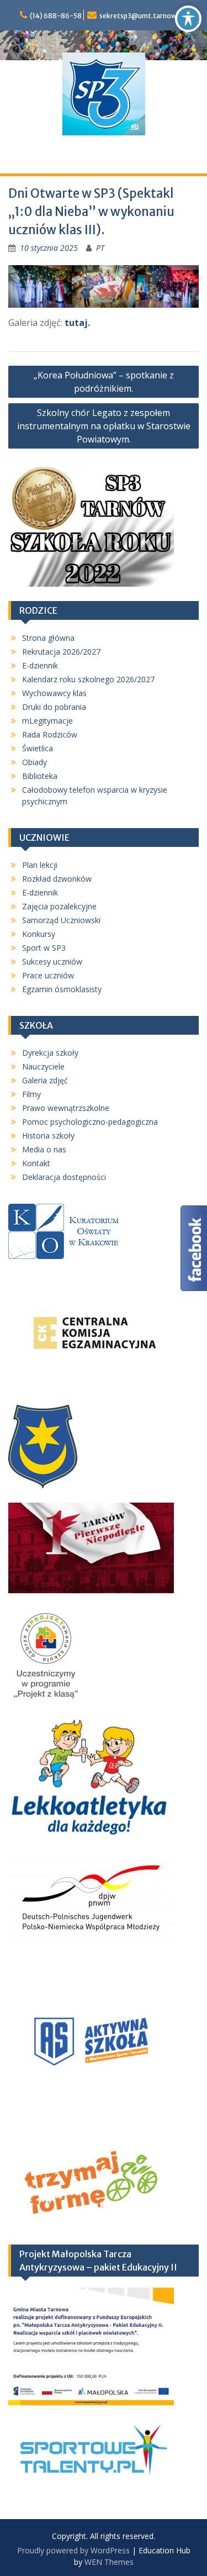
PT (100, 248)
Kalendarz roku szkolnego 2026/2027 (88, 679)
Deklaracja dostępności (64, 1177)
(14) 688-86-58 (56, 16)
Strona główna (48, 638)
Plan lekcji (40, 865)
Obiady (34, 762)
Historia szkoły (48, 1136)
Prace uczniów (48, 975)
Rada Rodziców (50, 734)
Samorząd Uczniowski (61, 920)
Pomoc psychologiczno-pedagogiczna (90, 1122)
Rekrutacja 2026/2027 (61, 652)
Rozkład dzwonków (57, 879)
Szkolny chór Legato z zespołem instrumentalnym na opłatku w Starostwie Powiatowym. (104, 426)
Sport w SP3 (44, 948)
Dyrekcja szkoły (50, 1053)
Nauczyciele (43, 1066)
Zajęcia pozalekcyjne (59, 906)
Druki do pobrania (54, 707)
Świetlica (38, 748)
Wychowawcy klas (54, 693)
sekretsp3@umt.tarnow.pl (142, 16)
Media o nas (44, 1149)
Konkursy (39, 934)
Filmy (31, 1094)
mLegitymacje (47, 721)
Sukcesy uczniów (52, 962)
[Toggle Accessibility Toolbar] (188, 19)
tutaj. (77, 323)
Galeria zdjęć (45, 1080)
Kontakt (36, 1163)
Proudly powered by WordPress (73, 2550)
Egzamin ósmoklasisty (62, 989)
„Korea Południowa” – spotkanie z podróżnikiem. (104, 382)
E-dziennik (40, 665)
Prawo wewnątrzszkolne (66, 1108)
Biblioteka (40, 776)
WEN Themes (109, 2562)
